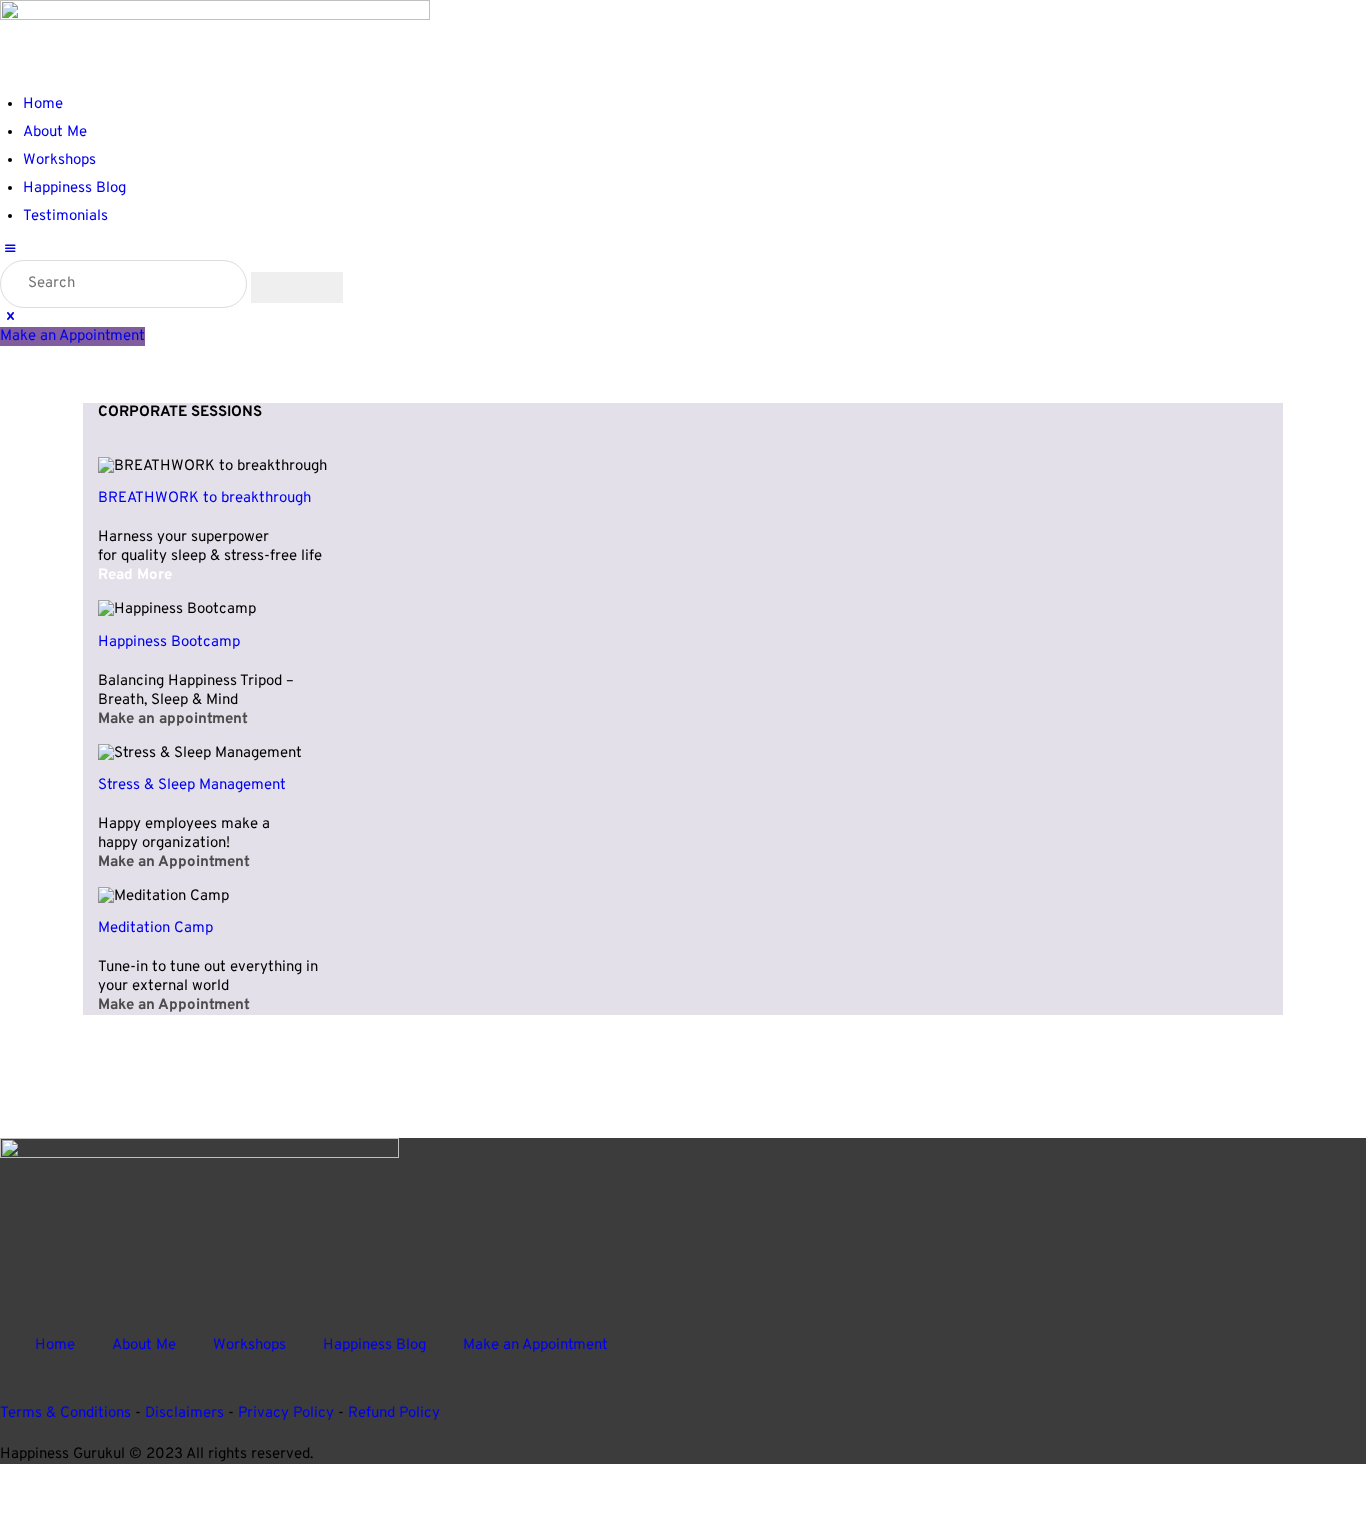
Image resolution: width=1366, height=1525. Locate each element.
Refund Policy (394, 1413)
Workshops (249, 1344)
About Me (144, 1344)
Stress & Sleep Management (192, 785)
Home (55, 1344)
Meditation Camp (155, 928)
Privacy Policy (286, 1413)
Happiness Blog (374, 1344)
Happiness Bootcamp (169, 642)
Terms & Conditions (65, 1413)
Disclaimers (184, 1413)
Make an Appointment (535, 1344)
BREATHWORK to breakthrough (204, 498)
